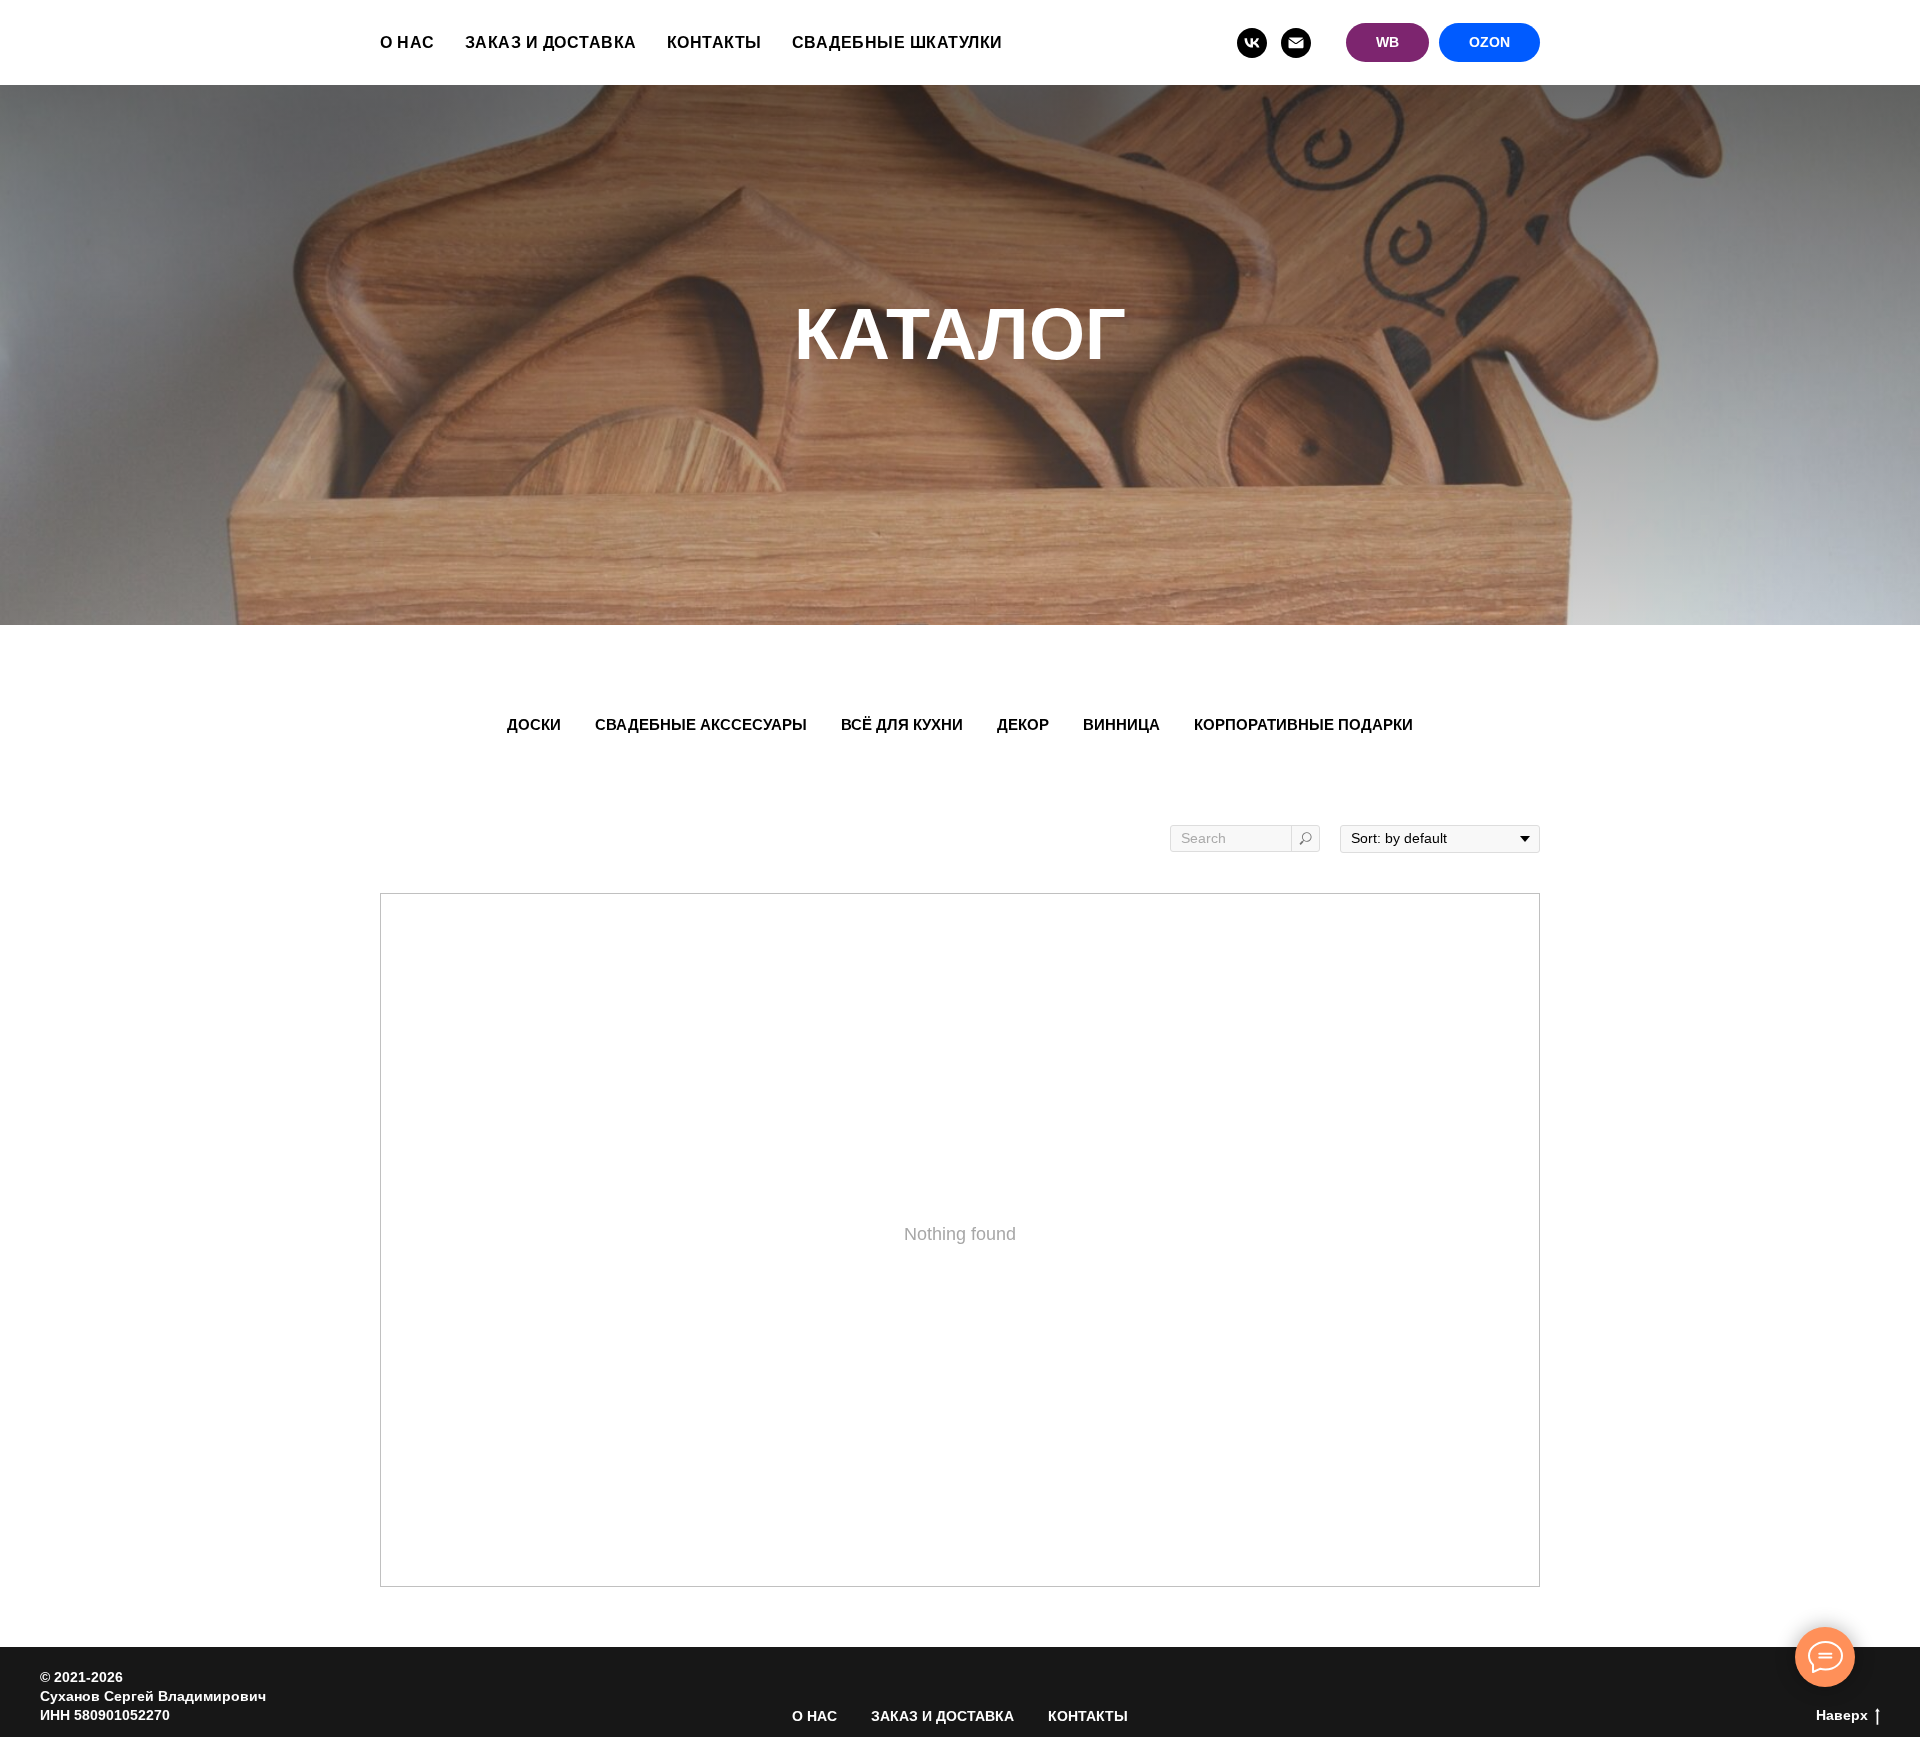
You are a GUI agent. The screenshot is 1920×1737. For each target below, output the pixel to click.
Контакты (714, 42)
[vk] (1252, 43)
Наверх (1842, 1715)
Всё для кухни (902, 724)
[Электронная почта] (1296, 43)
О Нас (407, 42)
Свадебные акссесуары (701, 724)
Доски (534, 724)
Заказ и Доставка (551, 42)
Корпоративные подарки (1303, 724)
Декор (1023, 724)
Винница (1121, 724)
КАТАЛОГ (960, 334)
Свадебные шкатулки (897, 42)
